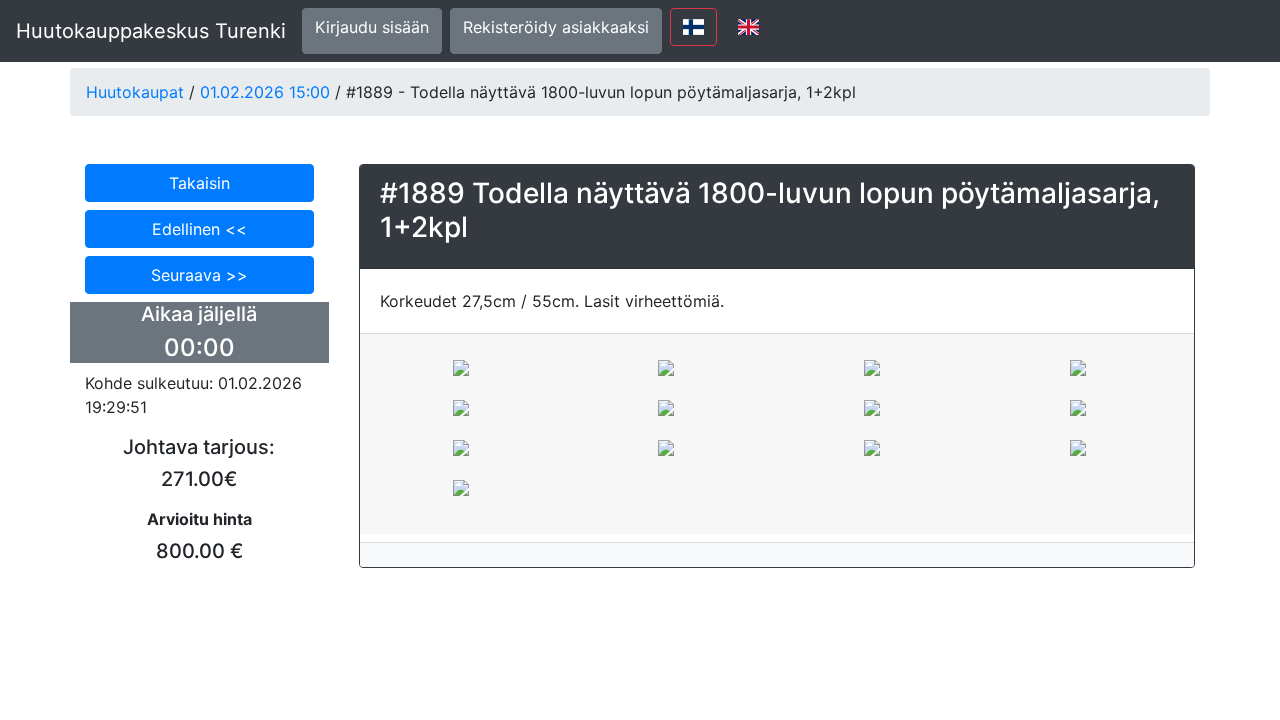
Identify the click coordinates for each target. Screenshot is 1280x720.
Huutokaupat (135, 92)
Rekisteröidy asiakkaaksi (556, 27)
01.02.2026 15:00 (265, 92)
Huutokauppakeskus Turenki (151, 31)
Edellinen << (199, 229)
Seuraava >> (199, 275)
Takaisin (199, 183)
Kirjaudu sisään (372, 27)
